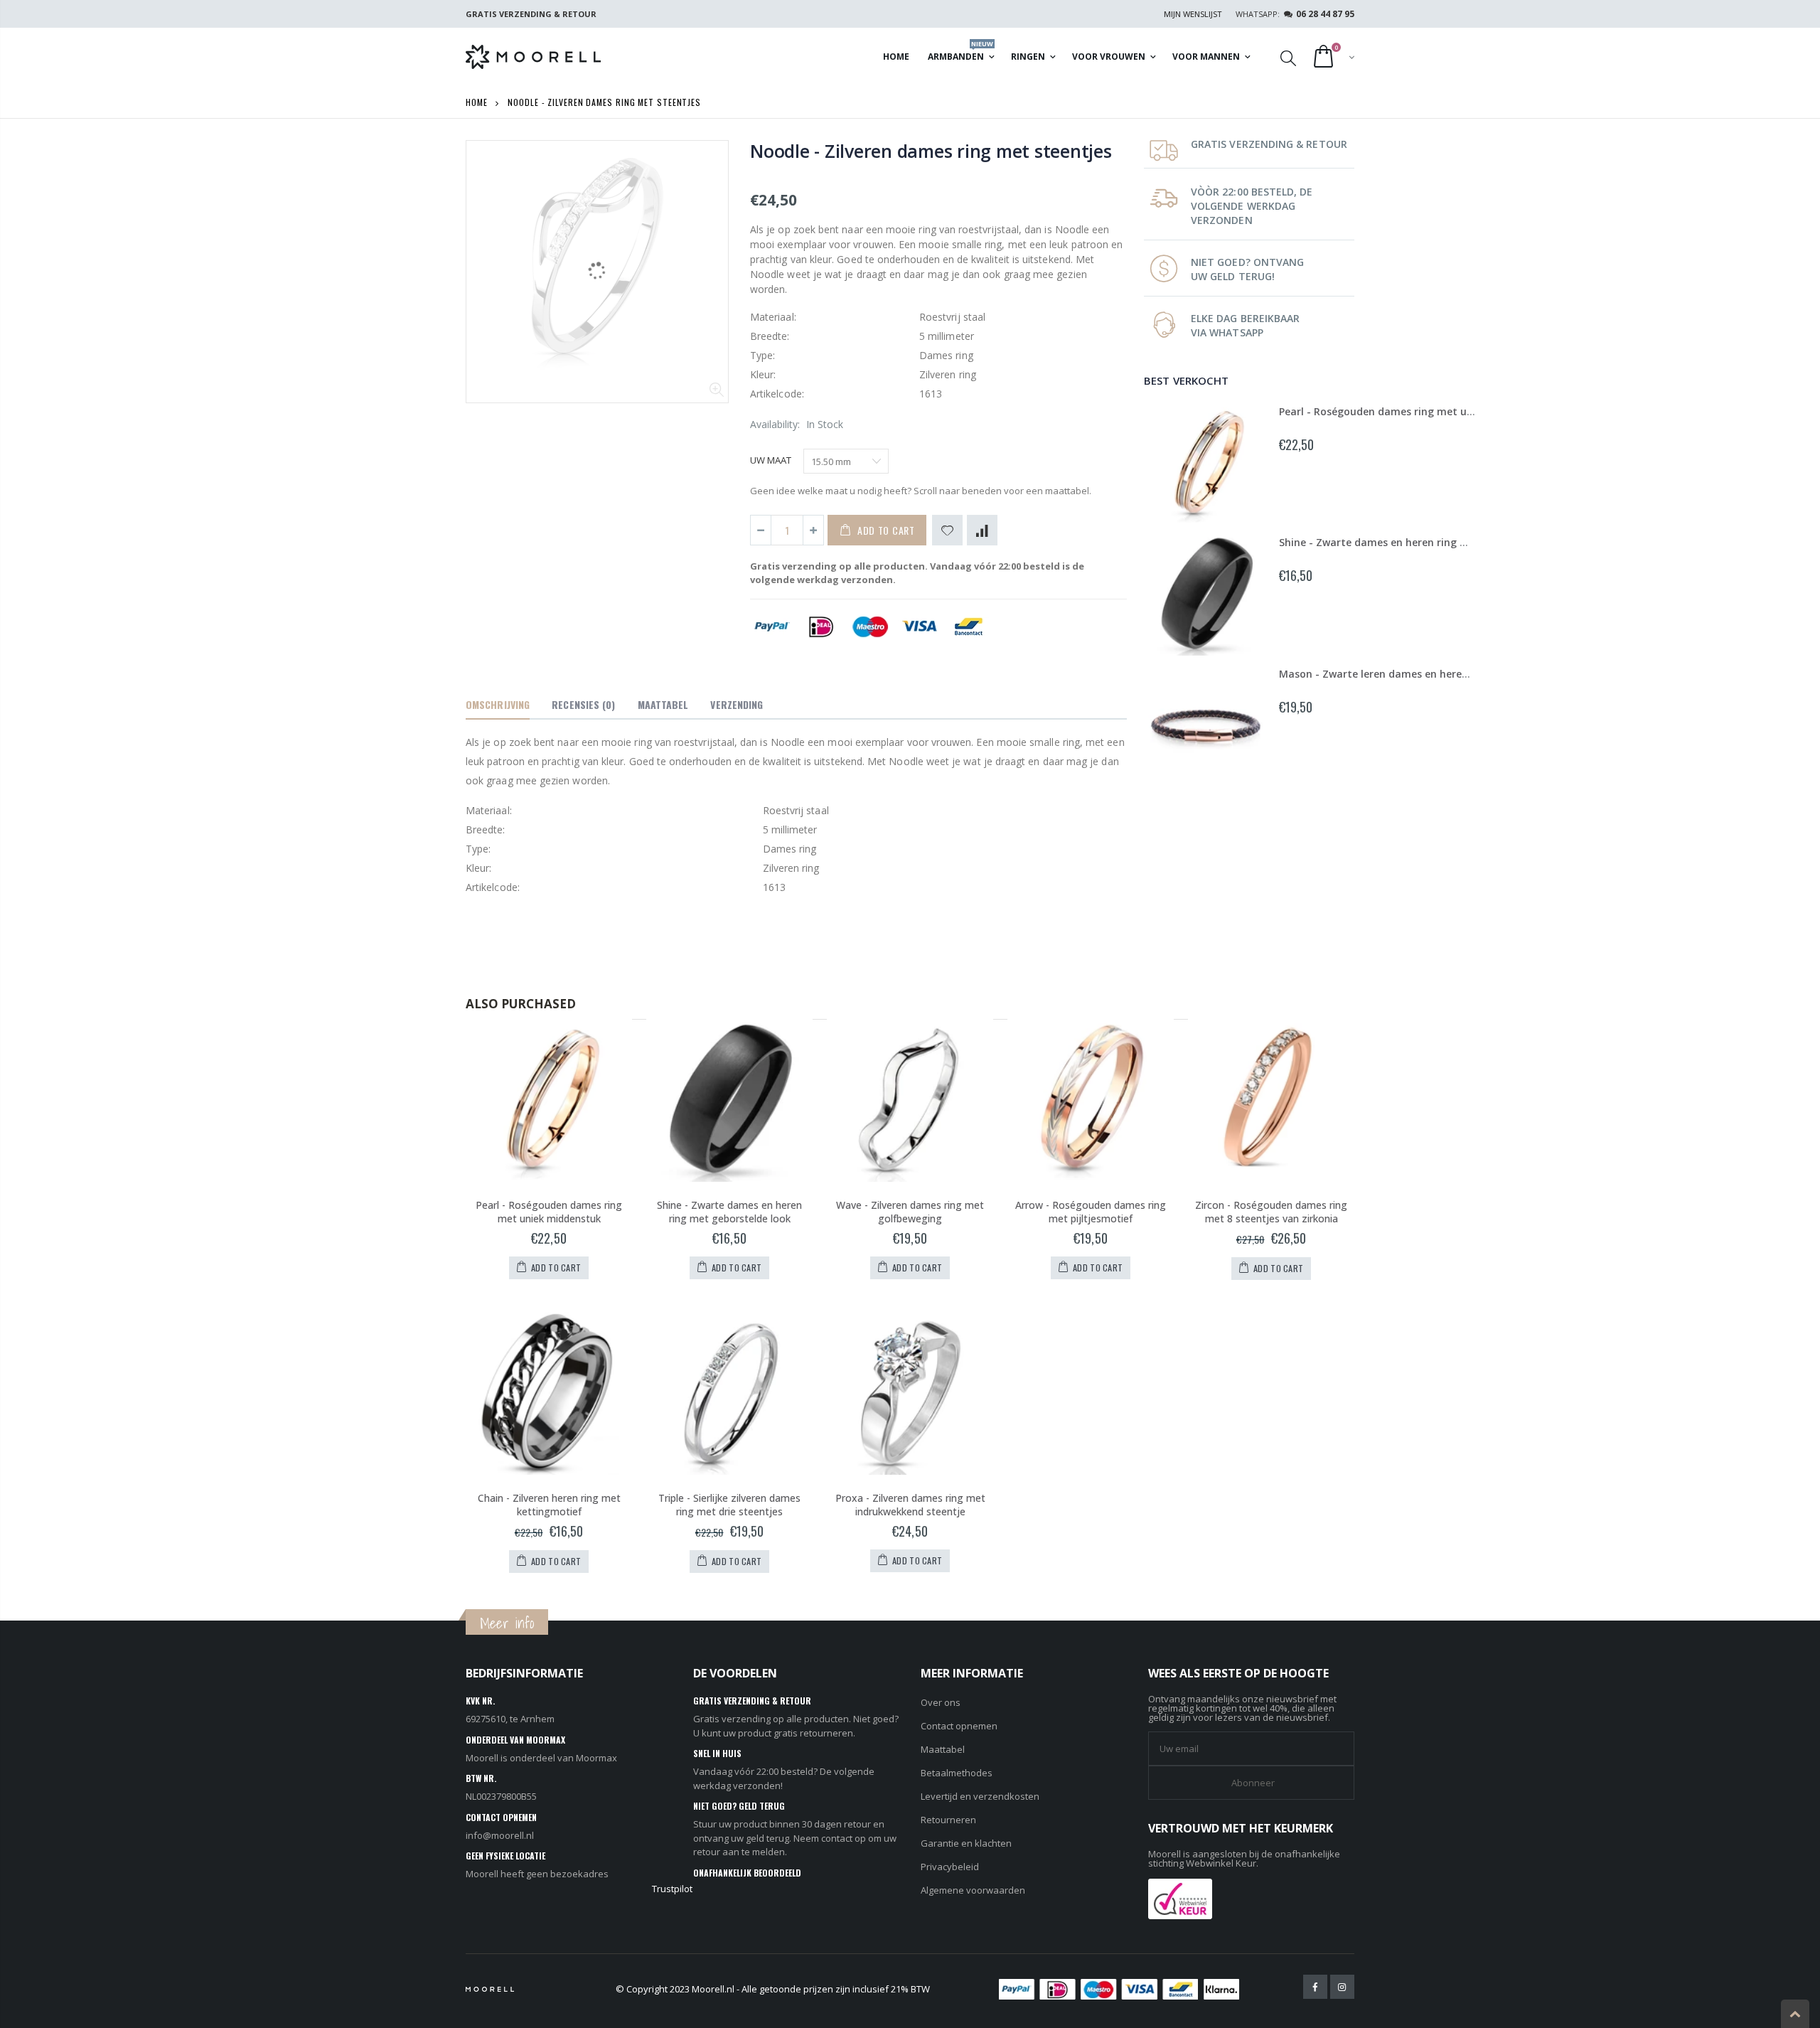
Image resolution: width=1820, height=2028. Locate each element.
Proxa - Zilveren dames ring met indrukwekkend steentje (910, 1505)
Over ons (941, 1702)
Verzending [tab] (737, 704)
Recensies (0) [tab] (583, 704)
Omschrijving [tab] (498, 704)
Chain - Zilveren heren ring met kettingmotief (549, 1505)
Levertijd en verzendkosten (980, 1796)
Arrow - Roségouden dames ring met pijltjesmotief (1091, 1212)
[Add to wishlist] (947, 530)
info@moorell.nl (500, 1835)
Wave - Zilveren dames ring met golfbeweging (910, 1212)
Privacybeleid (950, 1867)
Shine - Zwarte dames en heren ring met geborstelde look (1423, 542)
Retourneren (948, 1820)
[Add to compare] (982, 530)
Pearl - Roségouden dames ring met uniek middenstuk (1415, 411)
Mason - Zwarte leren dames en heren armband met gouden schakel (1450, 674)
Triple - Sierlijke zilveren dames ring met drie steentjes (729, 1505)
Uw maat (771, 460)
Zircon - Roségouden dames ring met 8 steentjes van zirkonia (1271, 1212)
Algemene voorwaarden (973, 1890)
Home (477, 102)
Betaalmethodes (957, 1773)
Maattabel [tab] (663, 704)
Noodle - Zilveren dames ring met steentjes (931, 151)
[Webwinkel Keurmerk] (1180, 1898)
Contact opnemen (959, 1726)
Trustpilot (672, 1889)
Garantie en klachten (966, 1843)
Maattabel (943, 1749)
